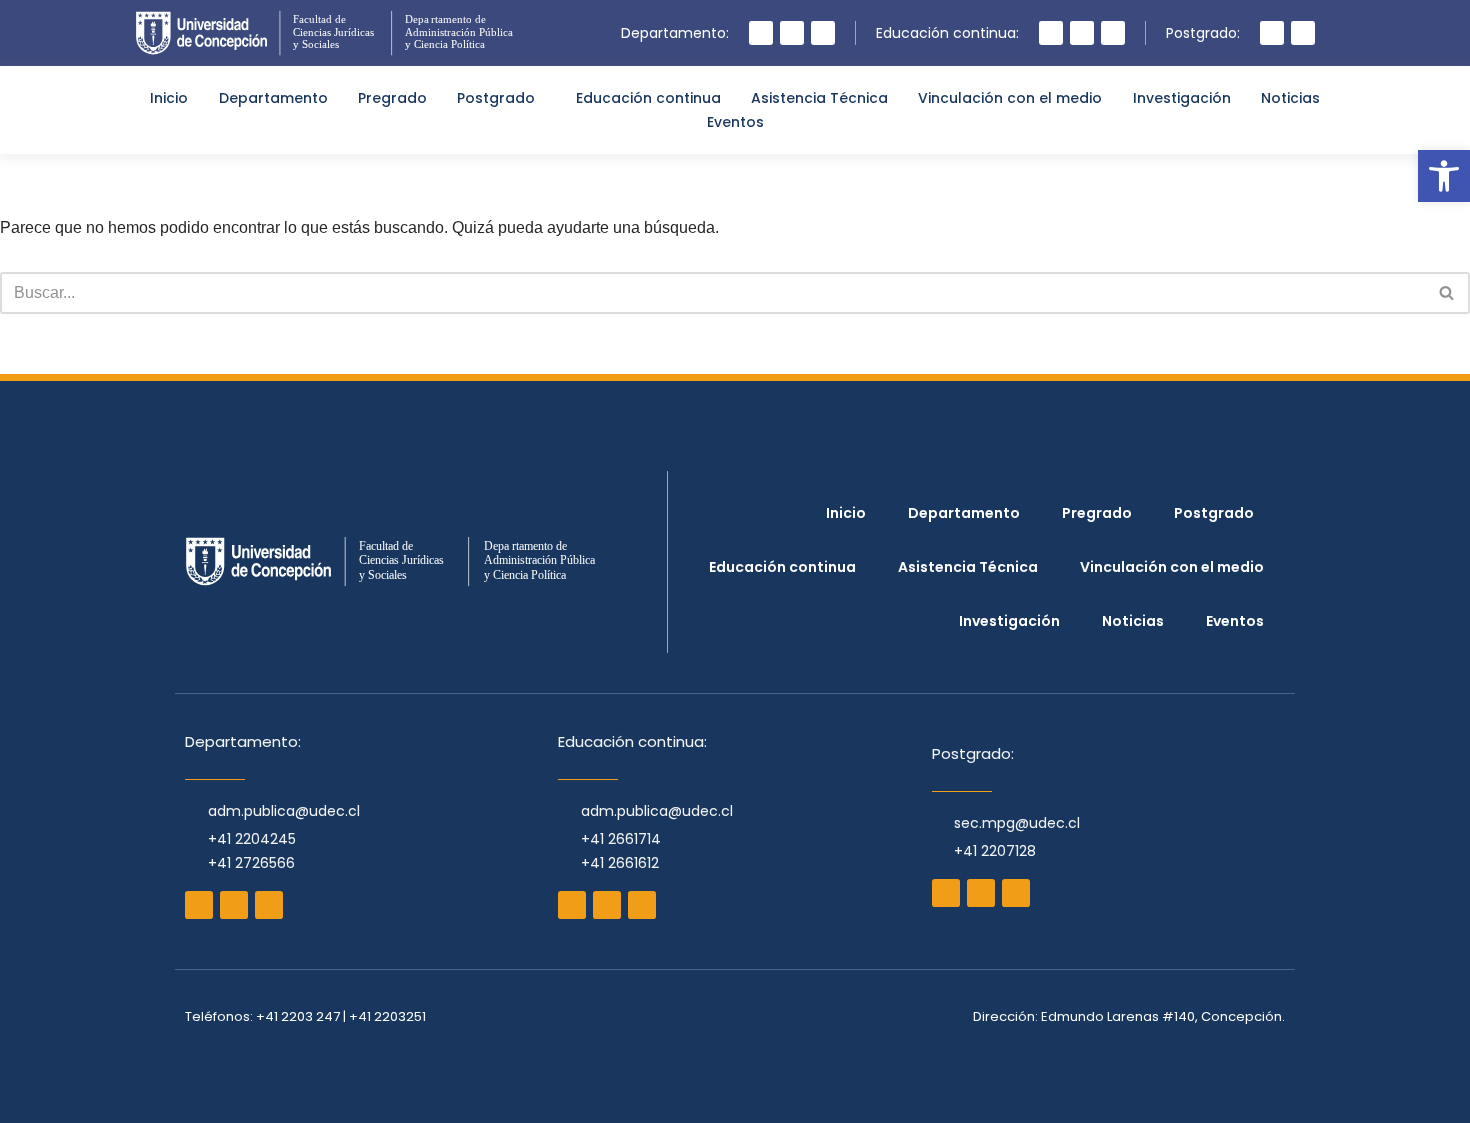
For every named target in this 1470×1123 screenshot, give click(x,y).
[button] (1444, 176)
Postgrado (496, 98)
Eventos (735, 122)
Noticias (1290, 98)
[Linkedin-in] (1113, 33)
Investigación (1182, 98)
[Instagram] (761, 33)
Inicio (169, 98)
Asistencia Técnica (819, 98)
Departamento (273, 98)
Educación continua (648, 98)
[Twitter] (823, 33)
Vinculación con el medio (1010, 98)
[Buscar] (1447, 293)
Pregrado (392, 98)
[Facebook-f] (792, 33)
